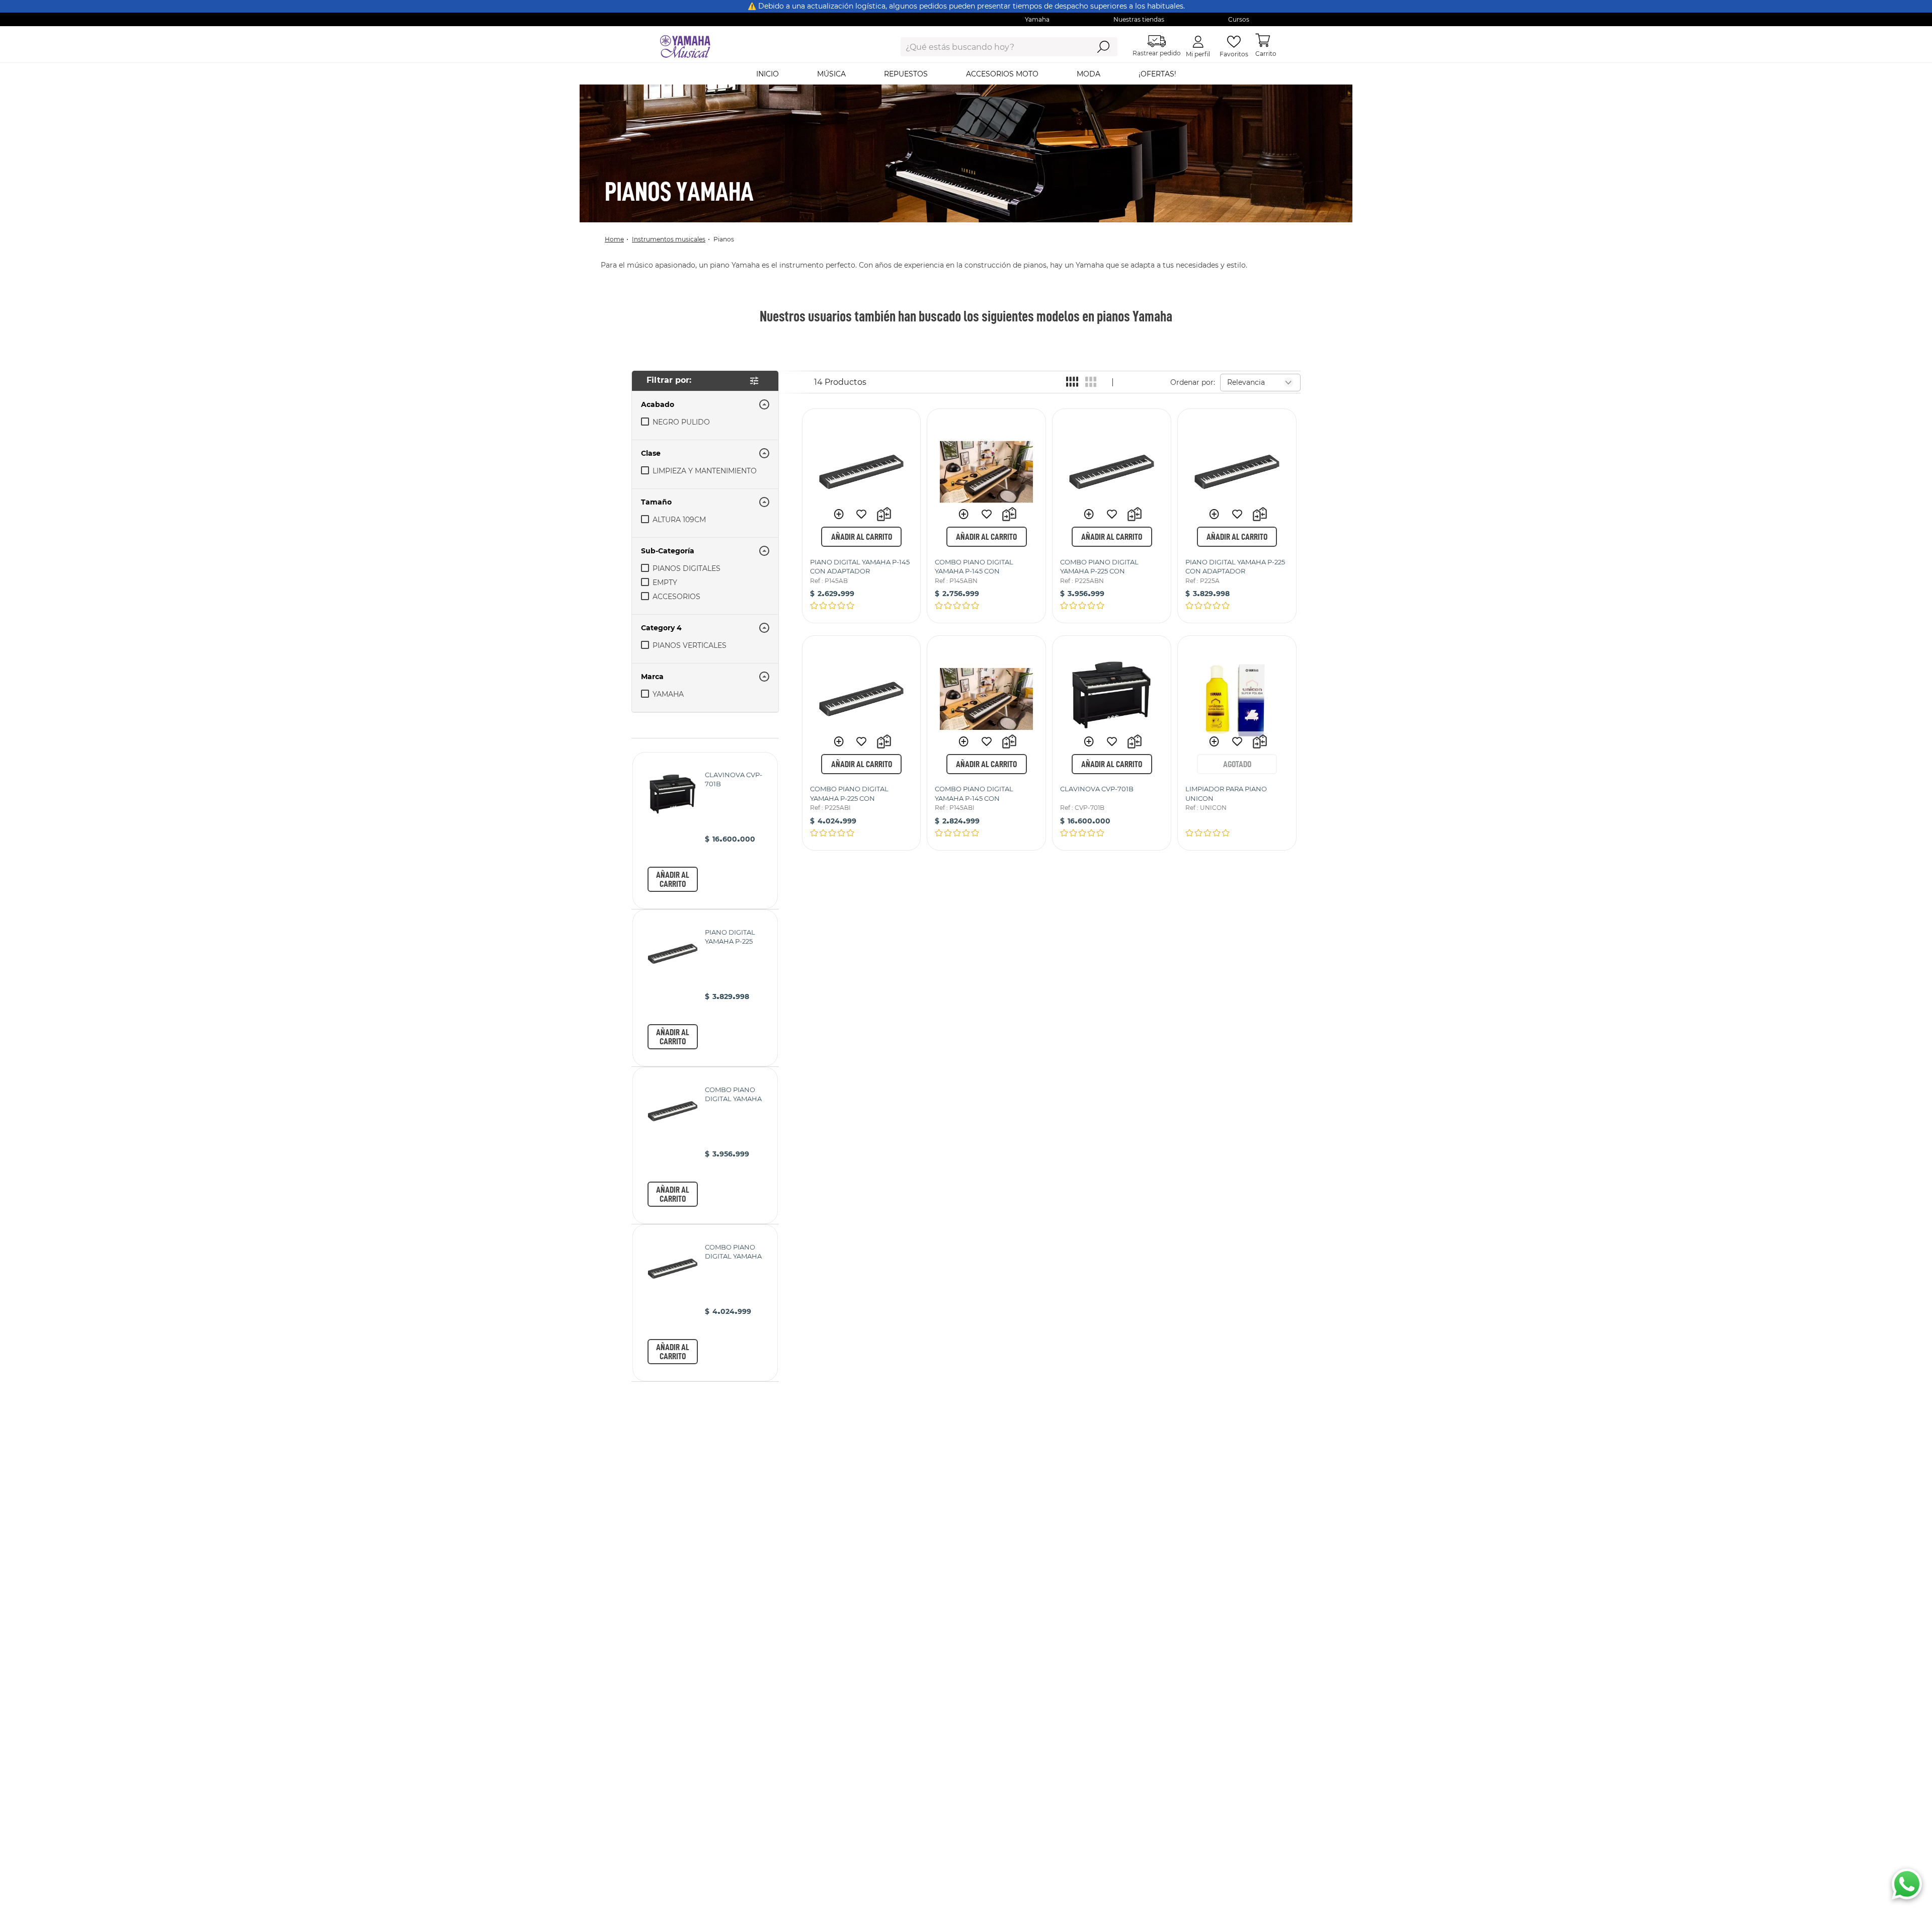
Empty (665, 583)
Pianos (724, 239)
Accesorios (676, 597)
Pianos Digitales (687, 568)
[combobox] (987, 47)
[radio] (1072, 382)
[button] (705, 551)
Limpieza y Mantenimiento (705, 471)
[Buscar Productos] (1103, 47)
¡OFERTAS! (1157, 74)
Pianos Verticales (690, 645)
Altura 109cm (679, 520)
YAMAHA (668, 694)
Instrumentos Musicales (669, 239)
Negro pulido (681, 422)
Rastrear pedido (1157, 53)
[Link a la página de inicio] (617, 239)
